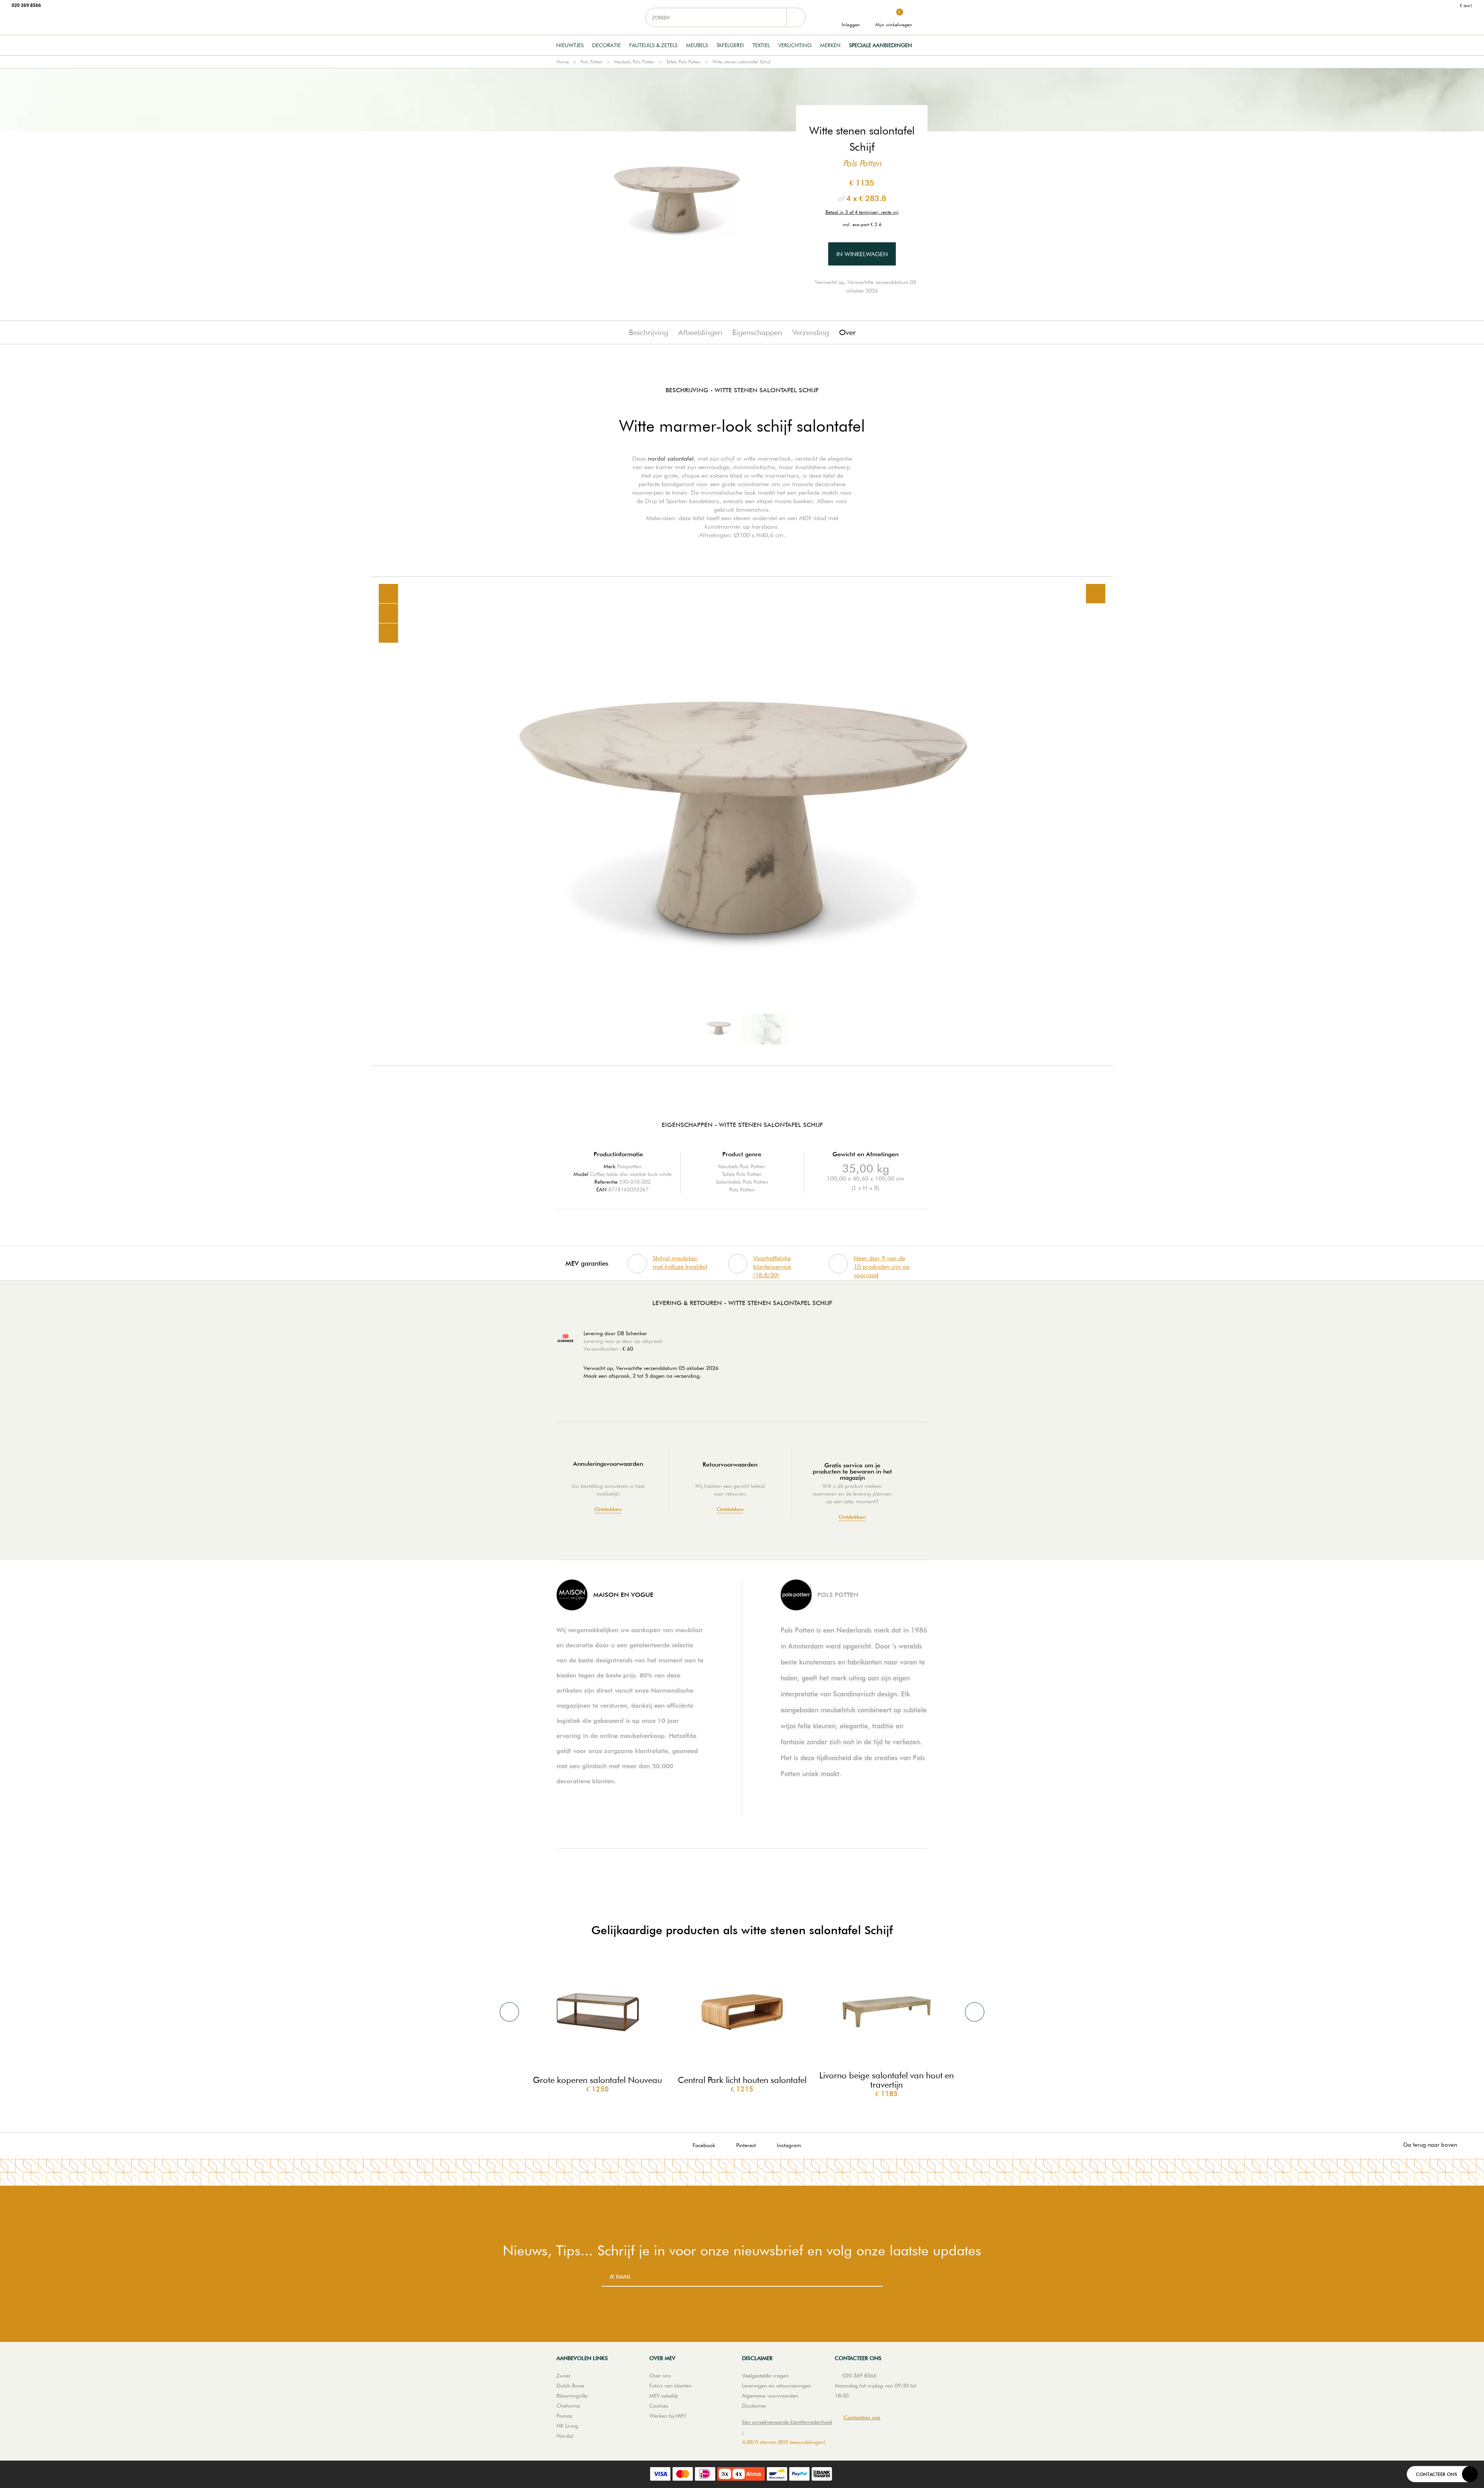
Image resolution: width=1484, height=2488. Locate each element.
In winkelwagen (862, 254)
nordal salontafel (671, 459)
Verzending (811, 332)
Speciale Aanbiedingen (881, 45)
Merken (830, 45)
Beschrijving (648, 332)
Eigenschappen (757, 332)
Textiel (761, 45)
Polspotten (629, 1166)
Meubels (697, 45)
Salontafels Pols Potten (742, 1182)
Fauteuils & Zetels (653, 45)
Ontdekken (608, 1509)
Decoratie (606, 45)
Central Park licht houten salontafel (742, 2080)
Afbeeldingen (700, 332)
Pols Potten (591, 62)
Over (847, 332)
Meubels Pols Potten (634, 62)
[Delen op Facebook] (388, 613)
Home (563, 62)
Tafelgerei (730, 45)
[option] (742, 821)
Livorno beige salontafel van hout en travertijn (887, 2080)
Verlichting (795, 45)
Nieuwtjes (570, 45)
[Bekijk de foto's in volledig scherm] (1096, 594)
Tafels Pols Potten (683, 62)
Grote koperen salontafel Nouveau (597, 2080)
